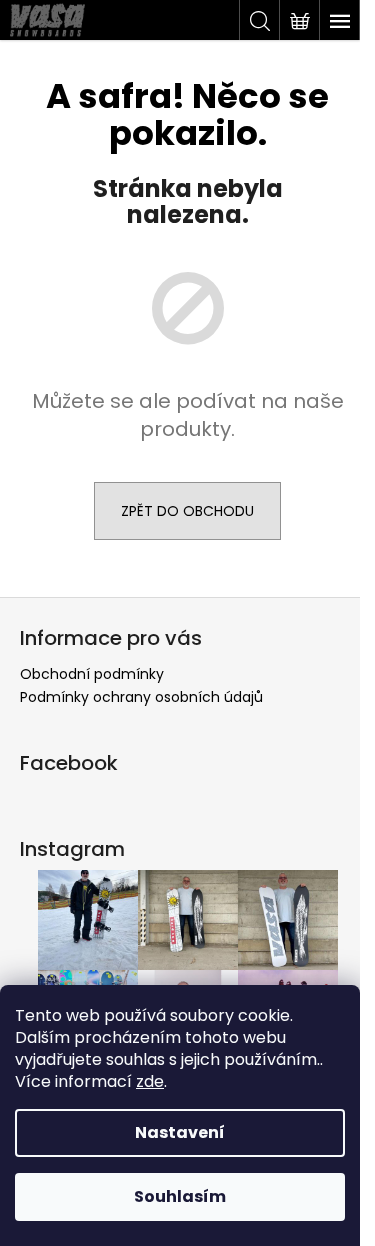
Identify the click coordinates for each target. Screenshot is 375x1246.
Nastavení (180, 1132)
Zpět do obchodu (187, 511)
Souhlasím (180, 1196)
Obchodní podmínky (92, 674)
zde (150, 1081)
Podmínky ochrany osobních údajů (141, 697)
